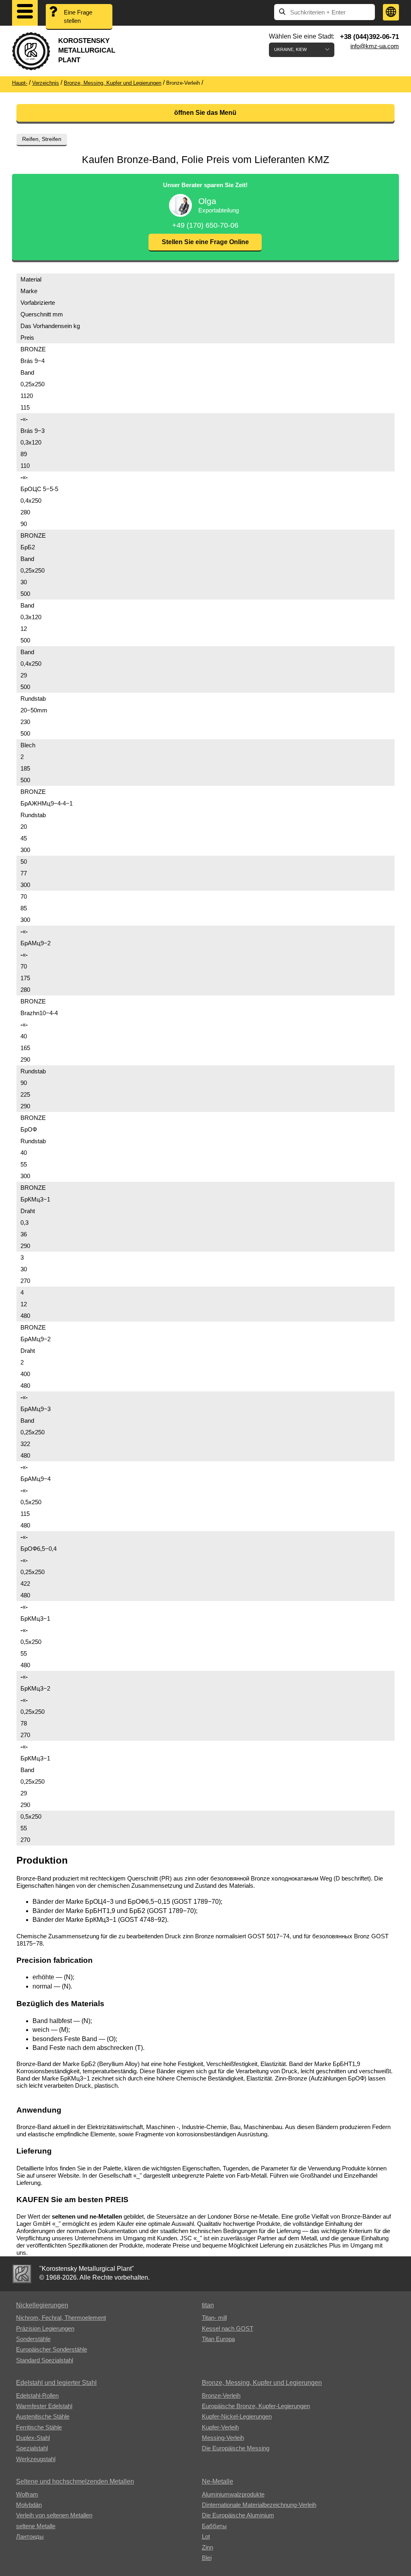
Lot (206, 2536)
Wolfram (27, 2494)
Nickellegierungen (42, 2305)
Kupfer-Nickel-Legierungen (237, 2416)
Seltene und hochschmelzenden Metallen (75, 2481)
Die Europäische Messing (236, 2448)
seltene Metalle (36, 2526)
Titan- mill (214, 2318)
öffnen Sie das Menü (205, 113)
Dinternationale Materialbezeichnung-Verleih (259, 2505)
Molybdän (29, 2505)
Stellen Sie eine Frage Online (205, 242)
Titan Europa (218, 2339)
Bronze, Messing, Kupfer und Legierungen (262, 2383)
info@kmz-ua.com (375, 46)
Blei (207, 2558)
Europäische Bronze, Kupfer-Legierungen (256, 2406)
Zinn (208, 2547)
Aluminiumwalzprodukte (233, 2494)
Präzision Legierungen (45, 2328)
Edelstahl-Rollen (37, 2395)
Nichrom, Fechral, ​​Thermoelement (61, 2318)
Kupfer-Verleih (220, 2427)
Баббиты (214, 2526)
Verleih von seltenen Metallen (54, 2515)
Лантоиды (30, 2536)
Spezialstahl (32, 2448)
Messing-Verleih (223, 2438)
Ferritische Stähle (39, 2427)
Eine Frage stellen (78, 16)
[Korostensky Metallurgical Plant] (22, 2274)
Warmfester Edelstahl (44, 2406)
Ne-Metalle (218, 2481)
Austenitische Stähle (43, 2416)
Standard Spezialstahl (45, 2360)
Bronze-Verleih (221, 2395)
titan (208, 2305)
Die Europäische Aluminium (238, 2515)
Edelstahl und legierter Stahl (56, 2383)
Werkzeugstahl (36, 2459)
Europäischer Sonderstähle (52, 2349)
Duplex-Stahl (33, 2438)
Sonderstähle (33, 2339)
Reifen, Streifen (42, 139)
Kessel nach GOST (228, 2328)
